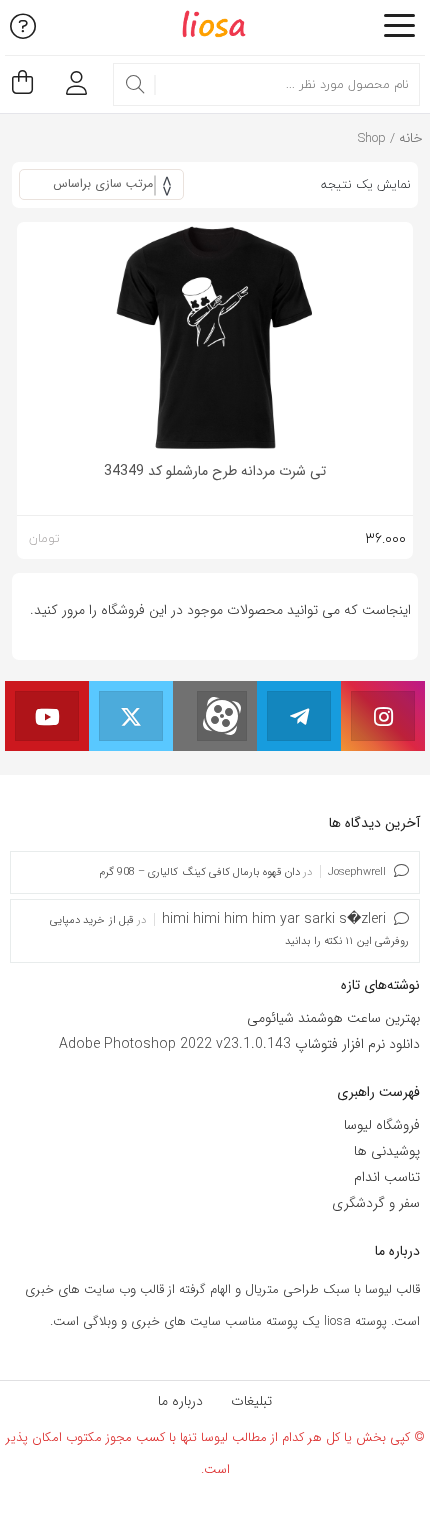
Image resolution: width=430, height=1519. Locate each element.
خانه (411, 138)
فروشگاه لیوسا (382, 1125)
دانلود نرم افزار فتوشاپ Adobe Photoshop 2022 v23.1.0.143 (239, 1044)
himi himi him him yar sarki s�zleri (274, 919)
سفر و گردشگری (376, 1203)
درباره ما (180, 1401)
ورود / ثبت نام (71, 75)
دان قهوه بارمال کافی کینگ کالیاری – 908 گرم (199, 872)
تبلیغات (251, 1401)
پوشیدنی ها (387, 1151)
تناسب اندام (387, 1177)
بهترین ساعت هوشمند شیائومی (333, 1018)
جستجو (135, 85)
